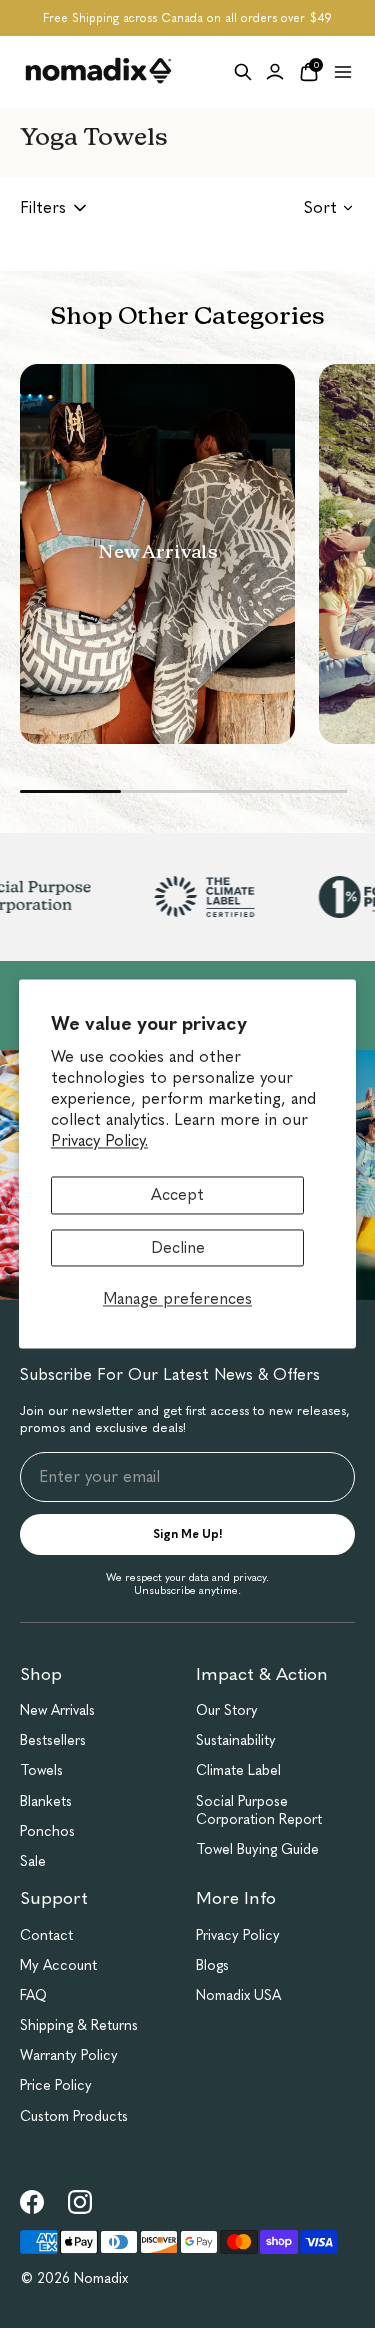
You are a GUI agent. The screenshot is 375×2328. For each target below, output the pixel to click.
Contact (46, 1935)
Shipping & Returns (79, 2025)
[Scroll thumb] (70, 791)
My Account (58, 1965)
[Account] (275, 72)
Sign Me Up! (188, 1534)
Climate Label (238, 1770)
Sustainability (236, 1740)
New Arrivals (57, 1710)
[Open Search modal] (243, 72)
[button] (157, 554)
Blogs (212, 1965)
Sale (33, 1861)
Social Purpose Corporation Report (259, 1810)
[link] (32, 2202)
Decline (178, 1247)
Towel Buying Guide (257, 1849)
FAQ (33, 1995)
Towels (41, 1770)
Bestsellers (53, 1740)
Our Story (227, 1710)
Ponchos (47, 1831)
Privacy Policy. (99, 1140)
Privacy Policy (238, 1935)
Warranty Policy (69, 2055)
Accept (177, 1195)
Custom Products (74, 2116)
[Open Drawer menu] (343, 72)
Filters (43, 207)
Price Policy (56, 2085)
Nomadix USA (238, 1995)
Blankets (46, 1801)
